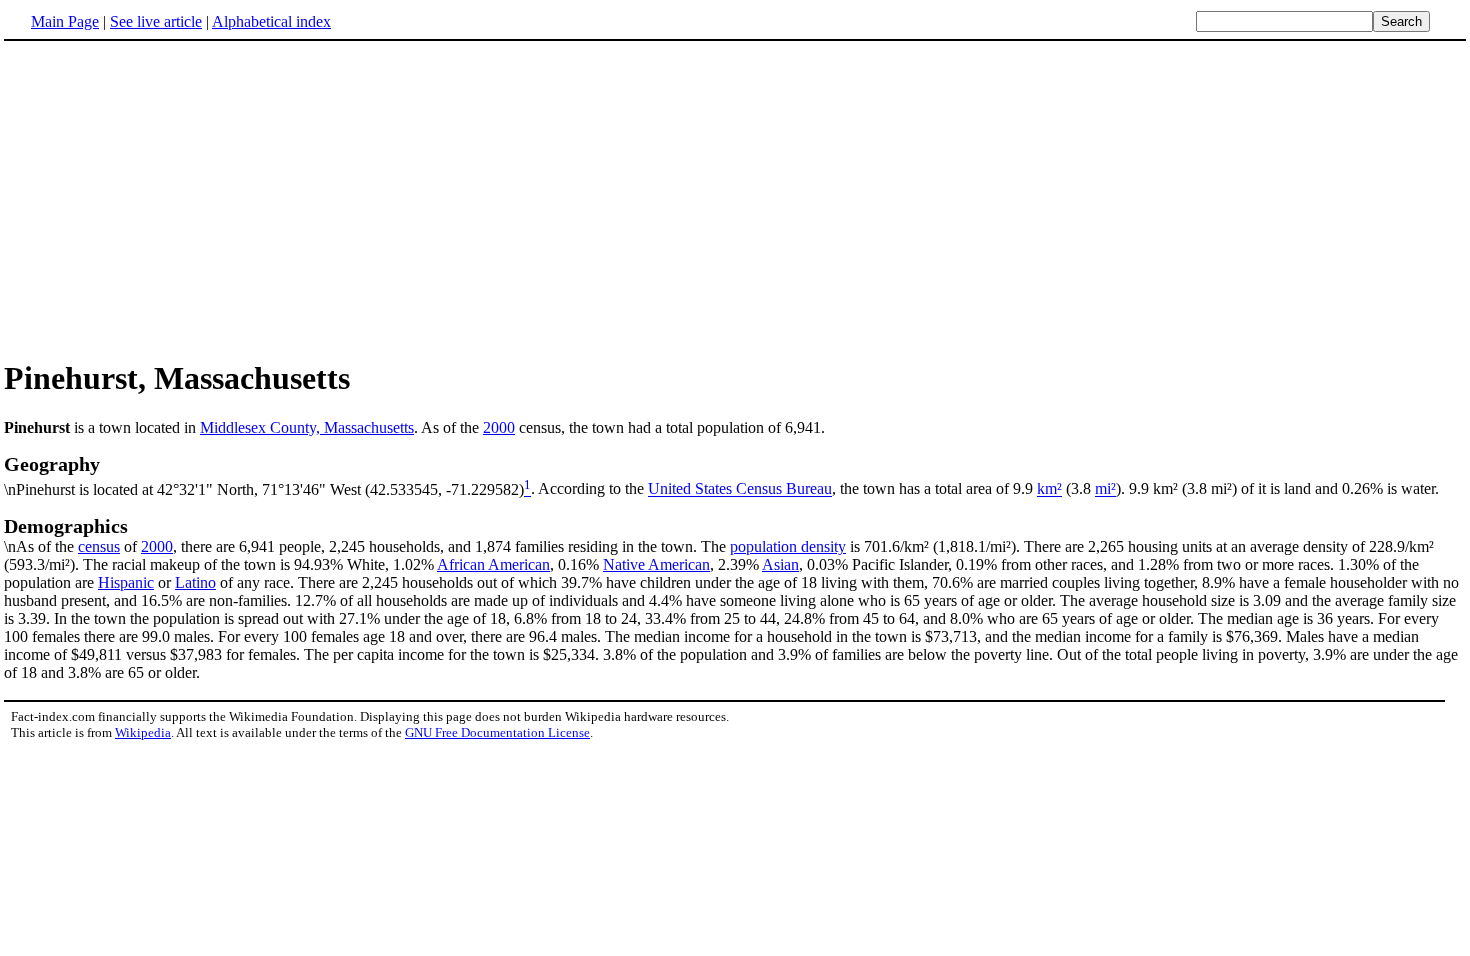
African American (493, 564)
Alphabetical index (271, 21)
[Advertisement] (735, 199)
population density (788, 546)
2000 (499, 427)
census (99, 546)
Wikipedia (143, 732)
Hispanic (126, 582)
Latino (195, 582)
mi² (1105, 489)
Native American (656, 564)
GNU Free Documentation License (497, 732)
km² (1049, 489)
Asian (780, 564)
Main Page (65, 21)
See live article (156, 21)
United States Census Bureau (740, 489)
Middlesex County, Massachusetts (307, 427)
